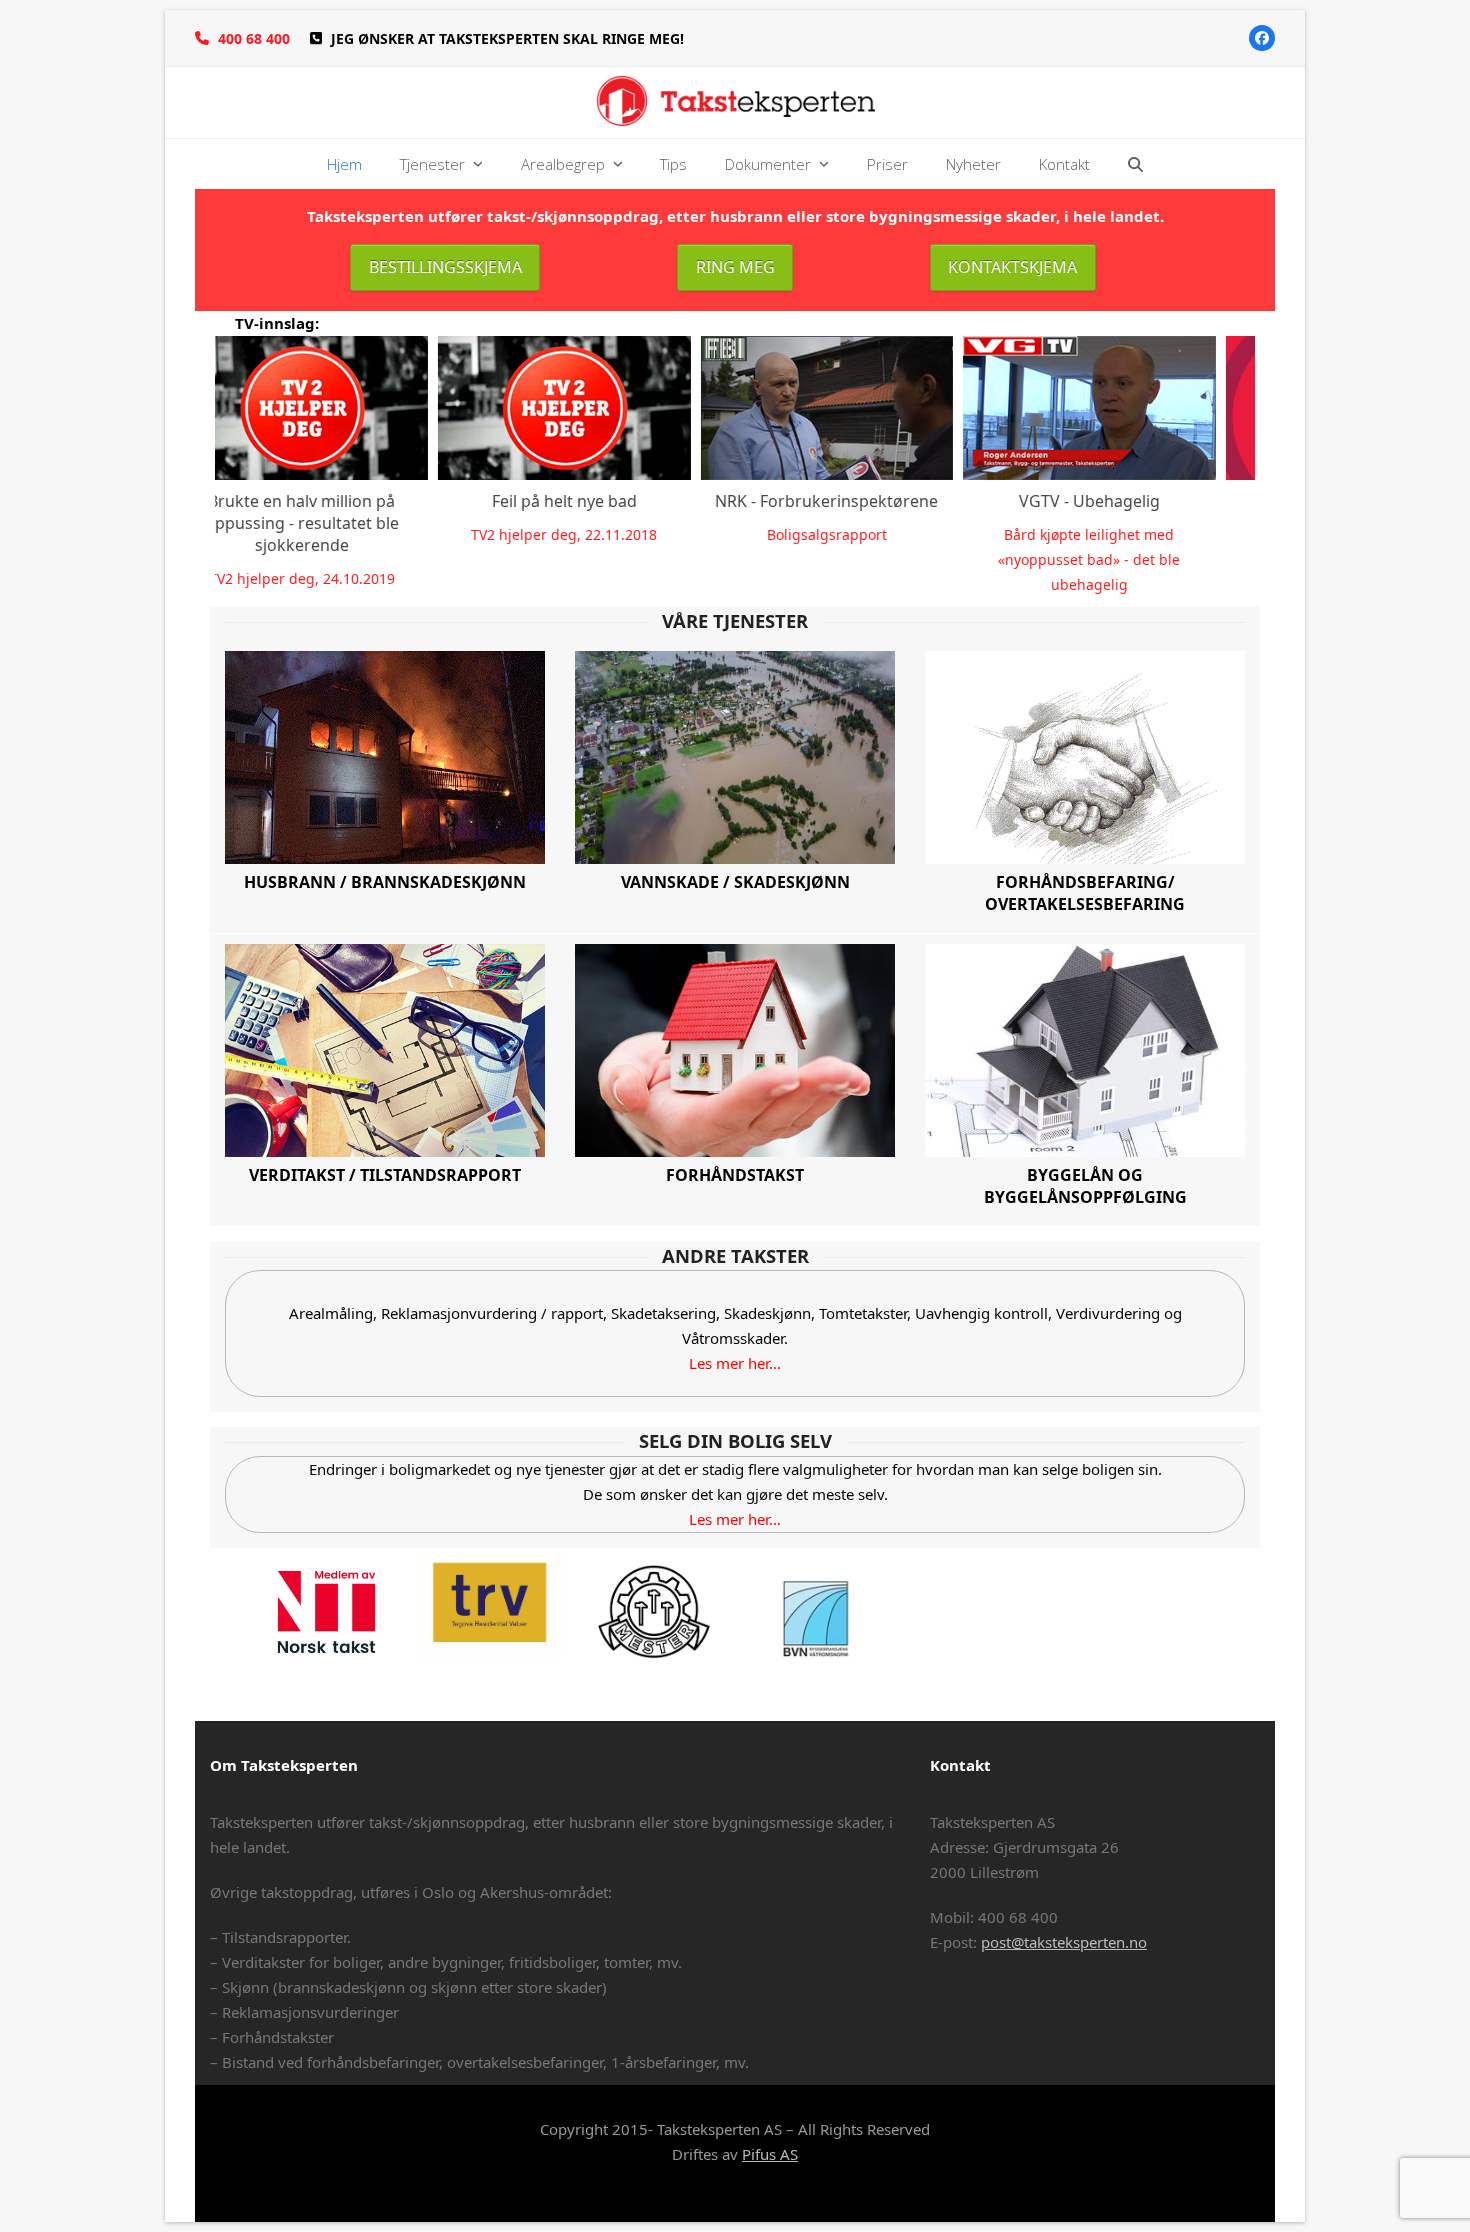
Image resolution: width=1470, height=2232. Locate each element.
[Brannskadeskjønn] (385, 755)
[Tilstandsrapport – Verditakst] (385, 1048)
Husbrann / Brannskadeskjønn (385, 882)
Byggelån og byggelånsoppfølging (1085, 1186)
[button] (1135, 164)
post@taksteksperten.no (1064, 1942)
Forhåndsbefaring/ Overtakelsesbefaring (1085, 893)
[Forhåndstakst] (735, 1048)
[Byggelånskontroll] (1085, 1048)
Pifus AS (770, 2154)
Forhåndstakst (735, 1175)
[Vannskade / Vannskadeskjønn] (735, 757)
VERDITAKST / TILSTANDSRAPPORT (385, 1175)
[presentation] (191, 466)
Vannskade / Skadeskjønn (735, 882)
